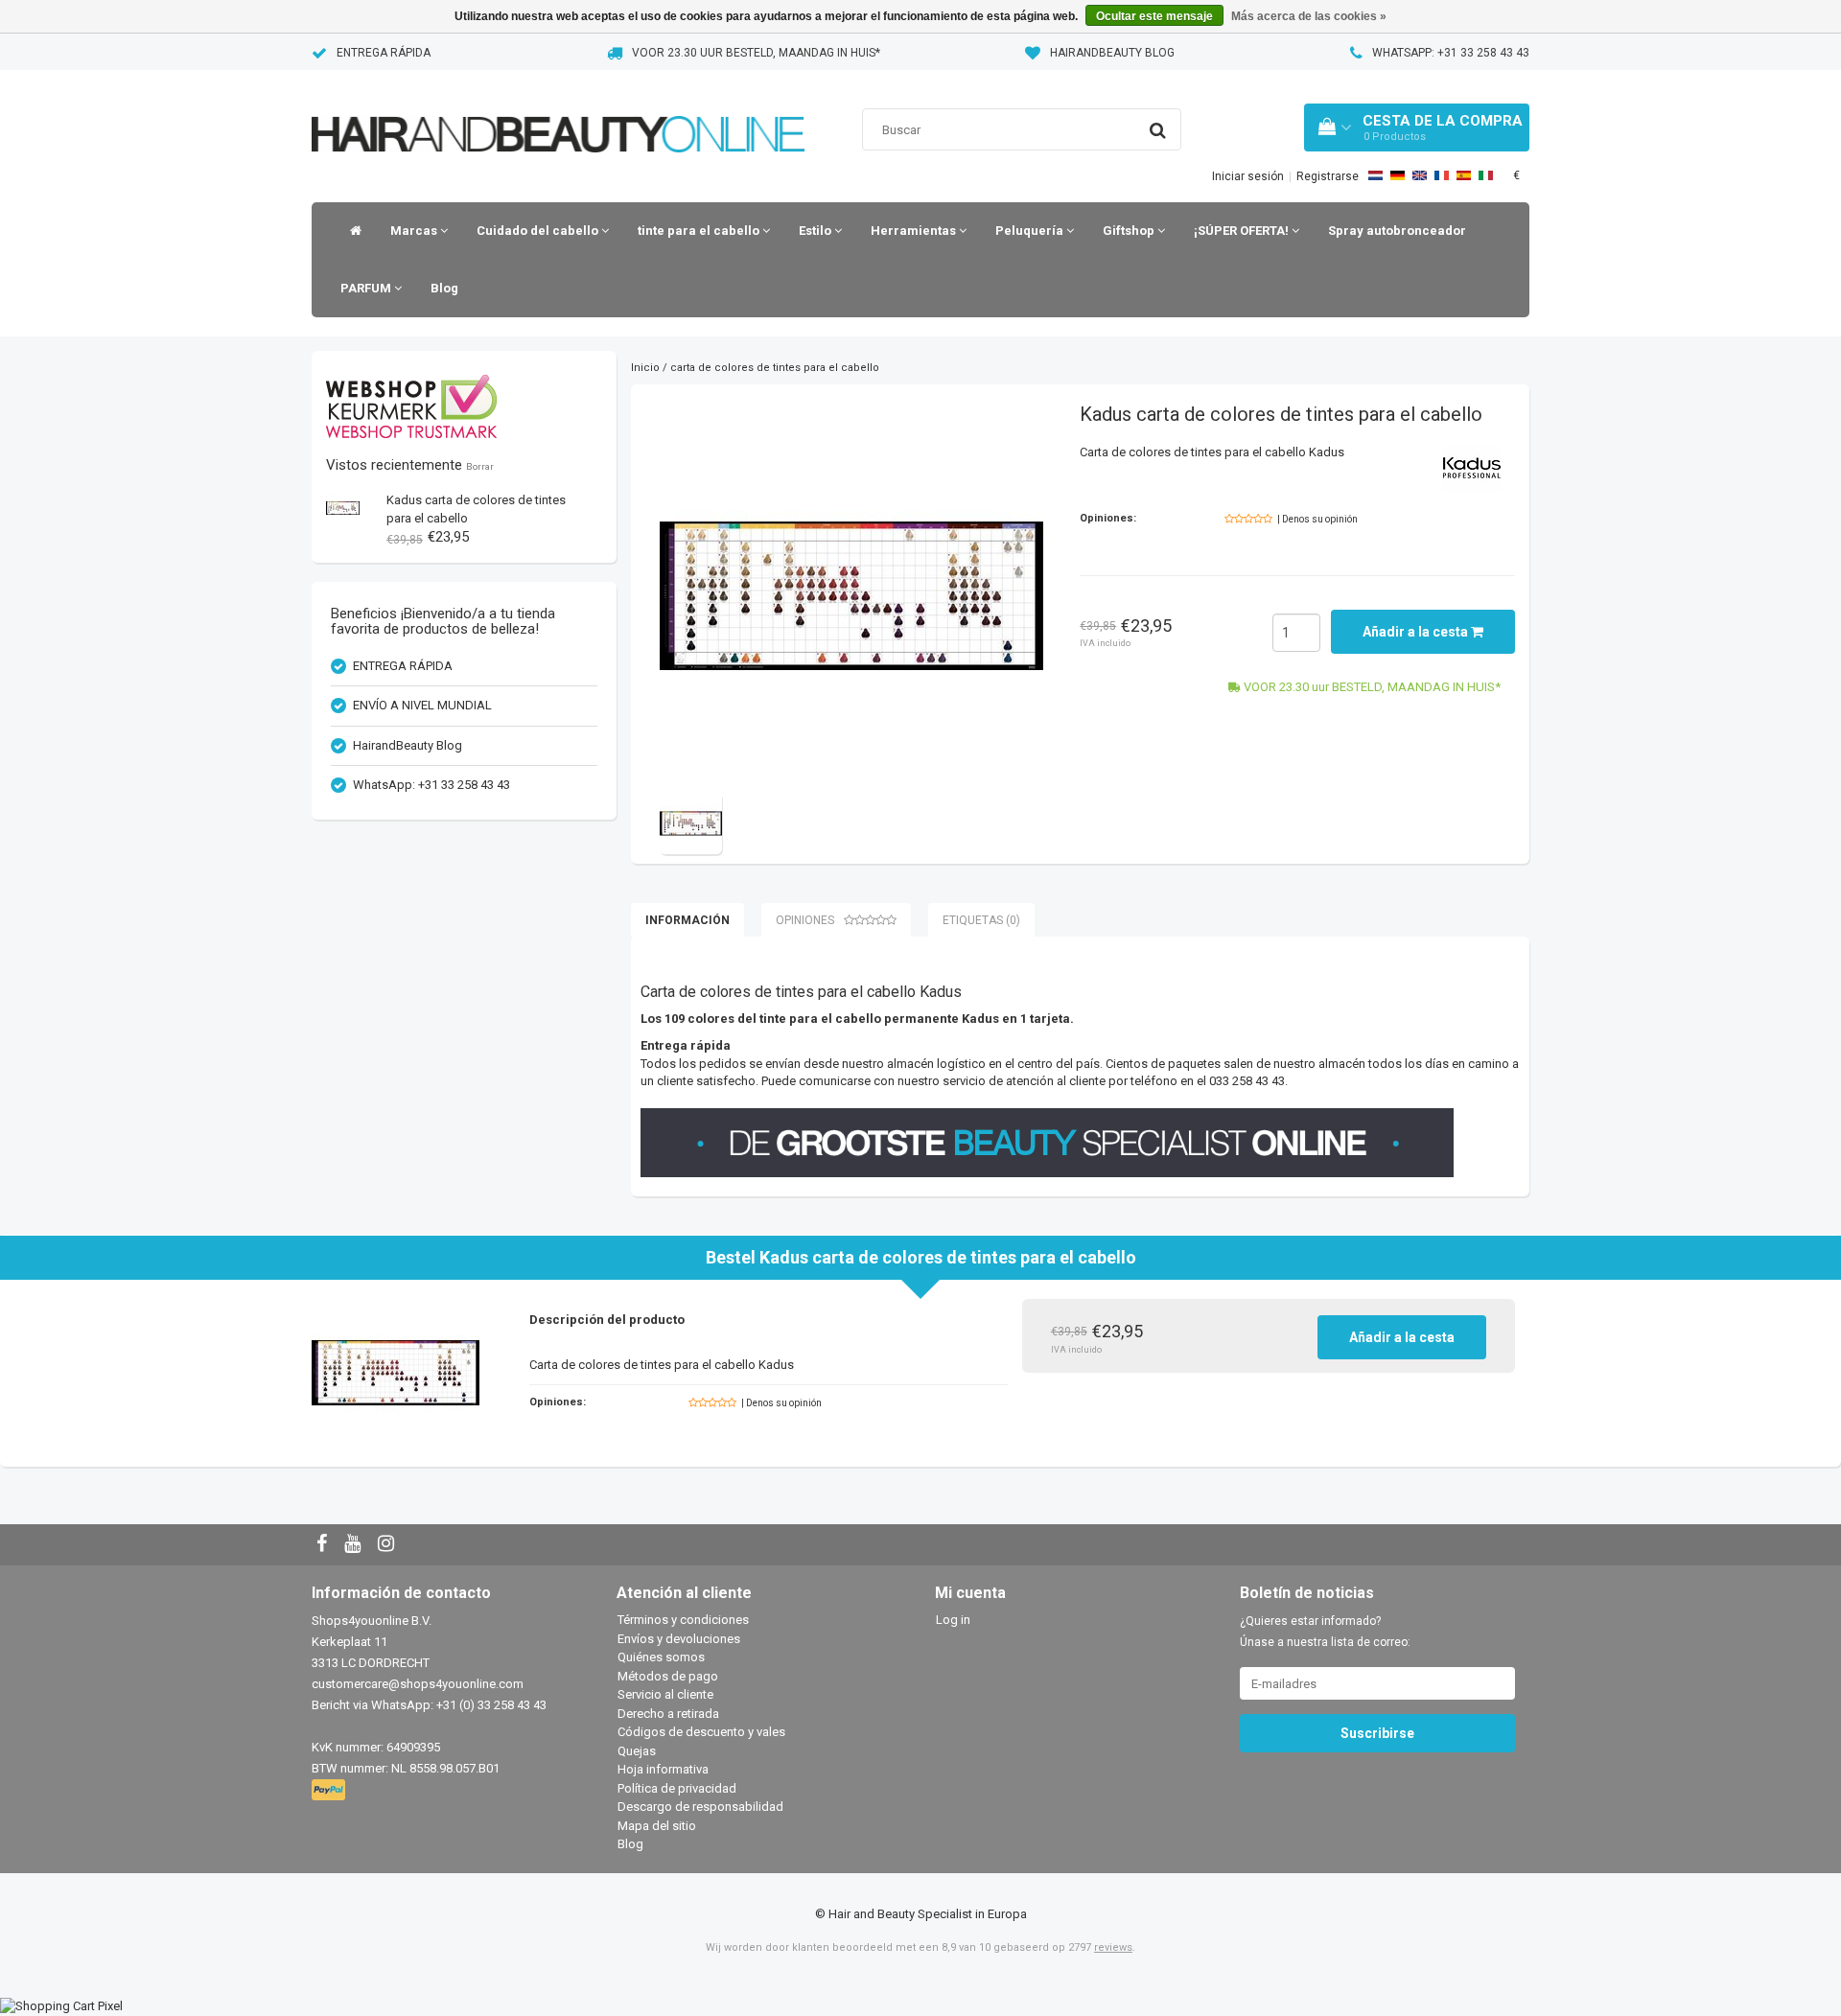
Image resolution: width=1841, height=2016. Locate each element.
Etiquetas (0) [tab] (981, 920)
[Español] (1464, 175)
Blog (444, 288)
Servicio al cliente (665, 1694)
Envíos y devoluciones (679, 1639)
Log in (953, 1620)
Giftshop (1130, 231)
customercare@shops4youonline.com (418, 1684)
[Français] (1442, 175)
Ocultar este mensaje (1154, 16)
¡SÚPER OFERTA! (1243, 231)
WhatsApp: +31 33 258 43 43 (1451, 53)
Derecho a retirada (668, 1714)
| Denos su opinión (1317, 519)
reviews (1113, 1947)
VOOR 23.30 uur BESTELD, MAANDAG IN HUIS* (756, 53)
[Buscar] (1158, 130)
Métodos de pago (668, 1676)
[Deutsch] (1398, 175)
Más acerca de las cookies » (1309, 16)
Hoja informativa (663, 1769)
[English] (1420, 175)
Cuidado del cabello (539, 231)
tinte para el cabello (700, 231)
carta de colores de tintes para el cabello (775, 368)
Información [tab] (687, 920)
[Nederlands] (1375, 175)
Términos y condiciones (683, 1620)
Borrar (480, 466)
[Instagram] (388, 1545)
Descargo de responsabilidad (700, 1807)
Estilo (816, 231)
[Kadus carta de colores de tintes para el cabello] (343, 508)
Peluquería (1031, 231)
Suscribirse (1377, 1733)
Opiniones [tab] (805, 920)
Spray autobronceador (1397, 231)
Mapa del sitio (657, 1826)
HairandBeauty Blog (1112, 53)
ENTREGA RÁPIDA (384, 53)
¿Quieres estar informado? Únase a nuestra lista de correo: (1325, 1632)
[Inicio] (351, 231)
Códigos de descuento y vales (701, 1732)
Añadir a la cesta (1417, 632)
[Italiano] (1486, 175)
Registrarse (1328, 176)
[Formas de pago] (330, 1791)
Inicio (645, 368)
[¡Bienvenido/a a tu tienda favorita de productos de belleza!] (558, 110)
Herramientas (915, 231)
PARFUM (367, 288)
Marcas (415, 231)
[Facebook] (324, 1545)
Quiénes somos (661, 1657)
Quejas (637, 1751)
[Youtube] (355, 1545)
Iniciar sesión (1248, 176)
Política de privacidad (677, 1788)
